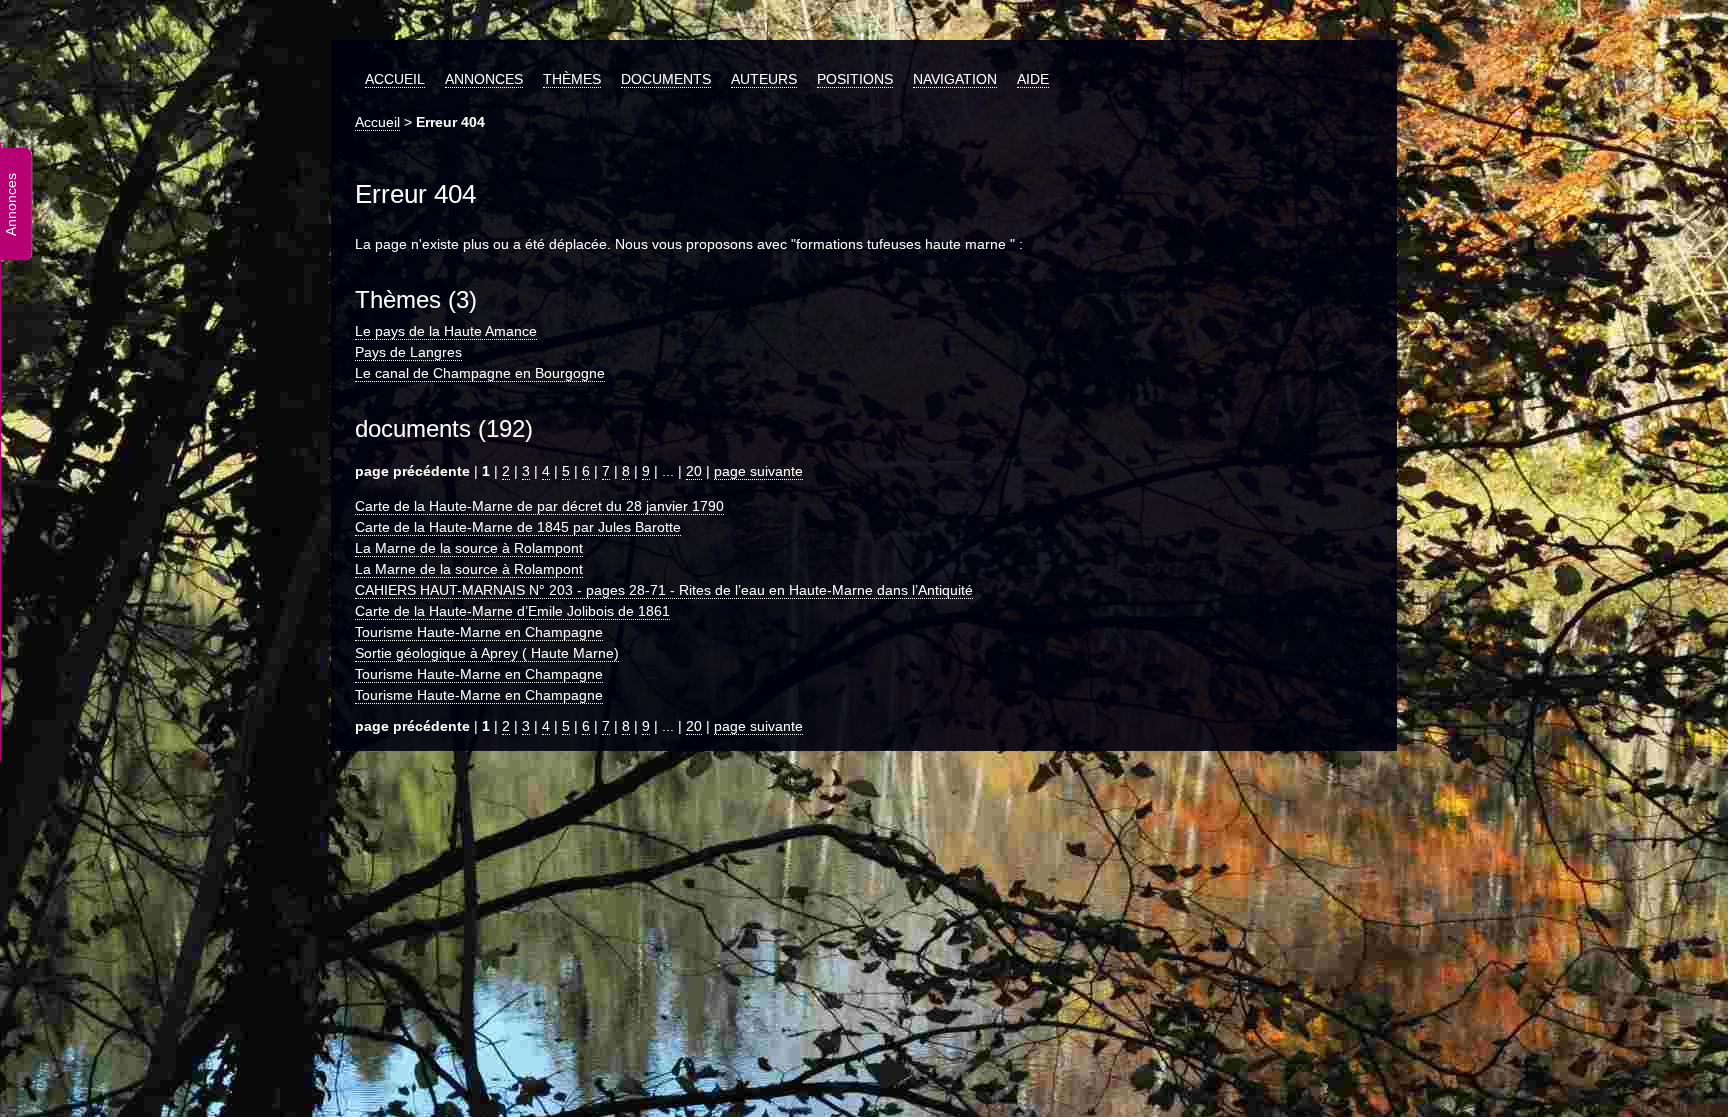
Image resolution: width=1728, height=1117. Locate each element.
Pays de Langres (408, 352)
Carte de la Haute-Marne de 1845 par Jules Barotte (518, 527)
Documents (666, 79)
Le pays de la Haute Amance (446, 331)
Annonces (484, 79)
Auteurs (764, 79)
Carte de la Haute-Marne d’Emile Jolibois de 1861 (512, 611)
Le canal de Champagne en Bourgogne (480, 373)
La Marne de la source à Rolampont (469, 548)
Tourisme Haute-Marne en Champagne (479, 632)
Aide (1033, 79)
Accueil (395, 79)
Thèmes (572, 79)
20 (694, 471)
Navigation (955, 79)
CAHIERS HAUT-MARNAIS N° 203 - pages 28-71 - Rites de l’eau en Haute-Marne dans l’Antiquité (664, 590)
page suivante (758, 471)
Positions (855, 79)
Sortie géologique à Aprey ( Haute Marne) (487, 653)
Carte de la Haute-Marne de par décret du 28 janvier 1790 (539, 506)
